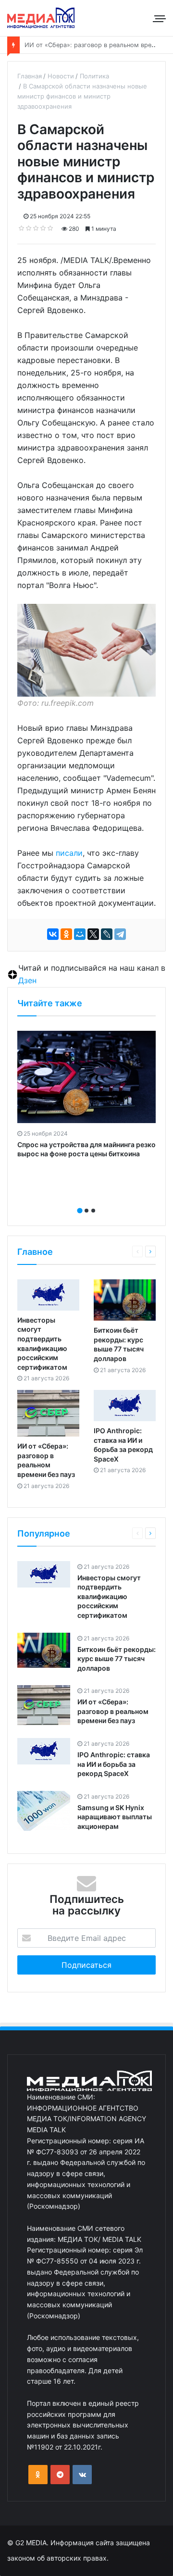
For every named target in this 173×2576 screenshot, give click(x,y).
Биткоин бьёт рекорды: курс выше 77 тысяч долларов (117, 1659)
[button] (80, 1211)
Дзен (27, 980)
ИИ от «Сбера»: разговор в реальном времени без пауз (113, 1711)
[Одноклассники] (66, 934)
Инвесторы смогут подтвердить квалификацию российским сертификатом (109, 1596)
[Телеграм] (60, 2475)
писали (69, 853)
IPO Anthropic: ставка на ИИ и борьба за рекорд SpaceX (114, 1764)
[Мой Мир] (80, 934)
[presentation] (84, 1200)
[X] (93, 934)
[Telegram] (120, 934)
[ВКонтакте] (53, 934)
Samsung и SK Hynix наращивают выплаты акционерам (115, 1817)
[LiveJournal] (107, 934)
